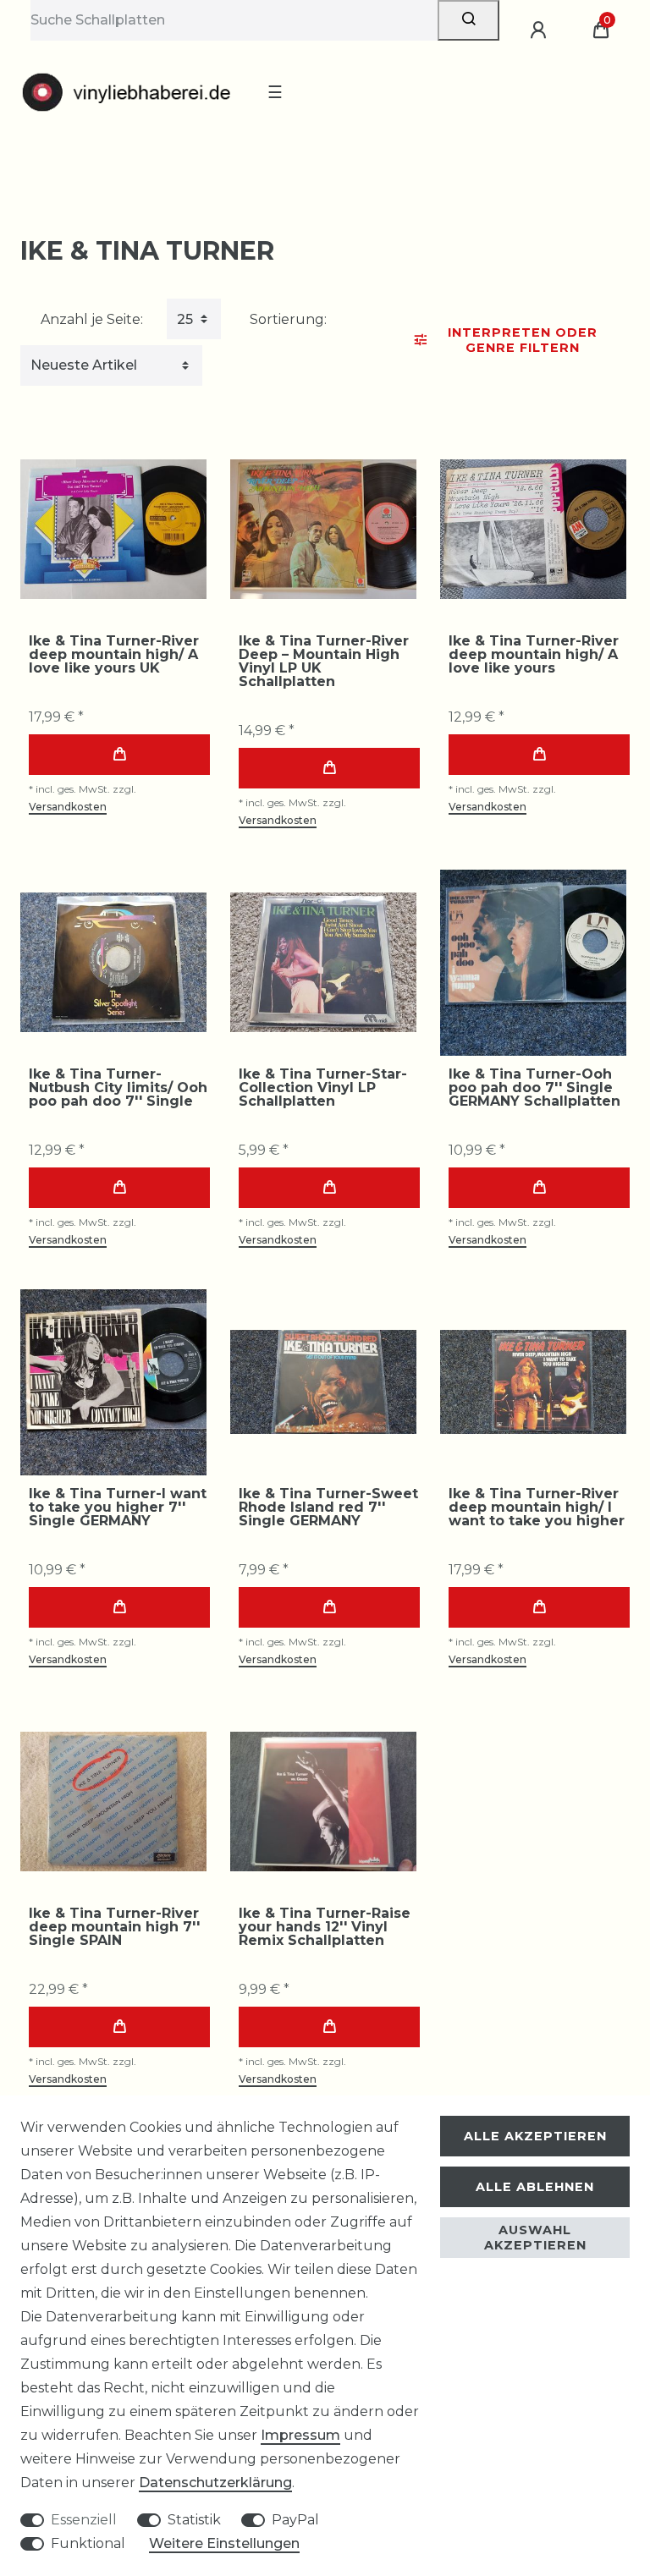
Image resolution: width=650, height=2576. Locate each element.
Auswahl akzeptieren (535, 2238)
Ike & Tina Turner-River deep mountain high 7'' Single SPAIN (114, 1927)
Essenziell (84, 2520)
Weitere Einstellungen (224, 2543)
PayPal (295, 2520)
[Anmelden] (541, 30)
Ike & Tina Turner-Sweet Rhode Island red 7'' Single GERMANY (328, 1508)
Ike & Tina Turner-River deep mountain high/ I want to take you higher (537, 1508)
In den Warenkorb (119, 755)
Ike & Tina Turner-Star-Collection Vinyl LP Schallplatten (323, 1088)
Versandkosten (68, 807)
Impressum (300, 2435)
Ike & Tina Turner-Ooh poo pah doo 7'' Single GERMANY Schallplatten (534, 1088)
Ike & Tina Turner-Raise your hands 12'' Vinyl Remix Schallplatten (325, 1927)
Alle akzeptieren (535, 2136)
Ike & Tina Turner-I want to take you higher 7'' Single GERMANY (118, 1508)
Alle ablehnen (535, 2187)
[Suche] (468, 20)
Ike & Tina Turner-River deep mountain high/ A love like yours (534, 655)
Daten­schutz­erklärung (215, 2483)
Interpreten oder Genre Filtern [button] (523, 340)
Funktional (88, 2543)
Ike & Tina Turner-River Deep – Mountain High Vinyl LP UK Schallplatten (324, 662)
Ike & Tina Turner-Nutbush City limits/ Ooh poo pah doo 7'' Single (118, 1088)
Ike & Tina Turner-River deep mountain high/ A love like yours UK (114, 655)
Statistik (194, 2520)
